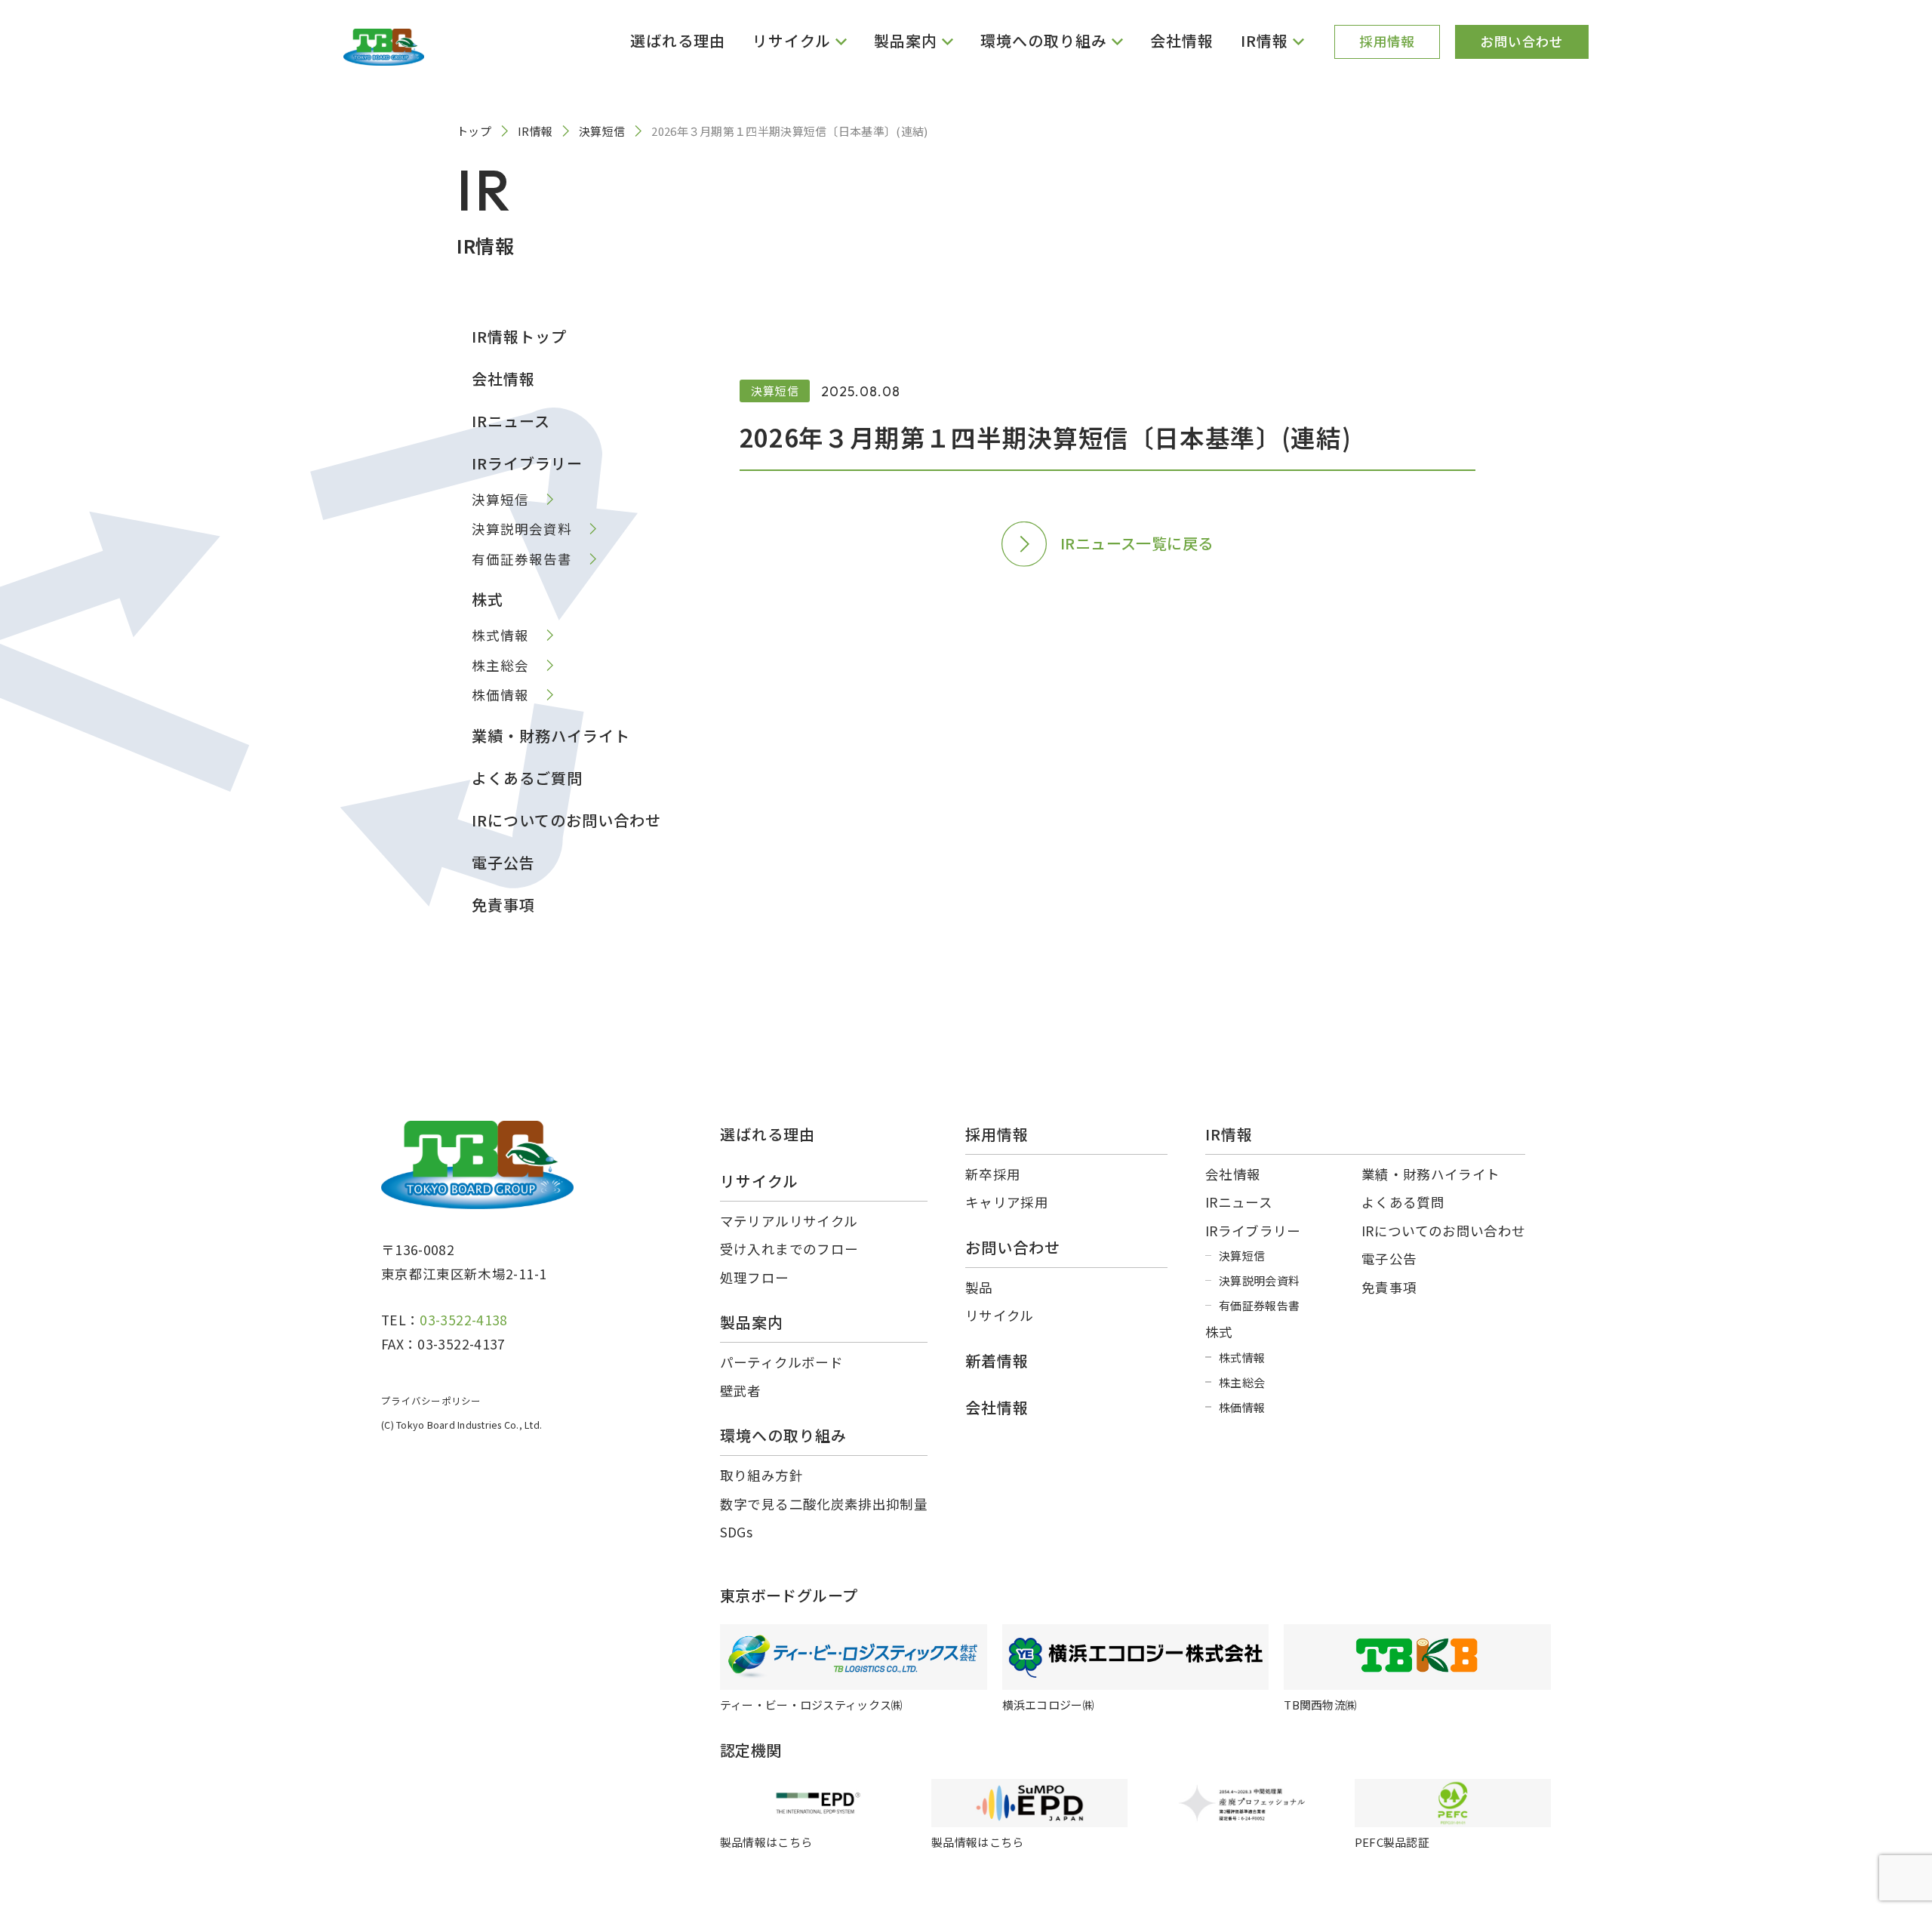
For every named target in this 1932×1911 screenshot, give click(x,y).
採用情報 (1387, 41)
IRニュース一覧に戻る (1137, 543)
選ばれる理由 (678, 40)
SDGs (736, 1532)
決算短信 (500, 499)
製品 (979, 1287)
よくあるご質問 (527, 778)
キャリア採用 (1007, 1202)
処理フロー (755, 1277)
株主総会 (500, 665)
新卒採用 (993, 1174)
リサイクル (1000, 1315)
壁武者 (741, 1391)
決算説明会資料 (522, 529)
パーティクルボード (781, 1362)
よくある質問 (1403, 1202)
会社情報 (1182, 40)
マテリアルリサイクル (789, 1221)
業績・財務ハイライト (551, 735)
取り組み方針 (761, 1475)
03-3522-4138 (463, 1320)
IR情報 (1229, 1134)
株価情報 (500, 695)
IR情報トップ (519, 336)
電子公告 (503, 862)
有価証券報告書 (522, 559)
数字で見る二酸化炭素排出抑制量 (824, 1504)
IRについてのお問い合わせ (566, 820)
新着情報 (997, 1360)
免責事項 (503, 905)
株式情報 (500, 635)
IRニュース (511, 421)
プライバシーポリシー (431, 1400)
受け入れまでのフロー (789, 1249)
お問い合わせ (1521, 41)
